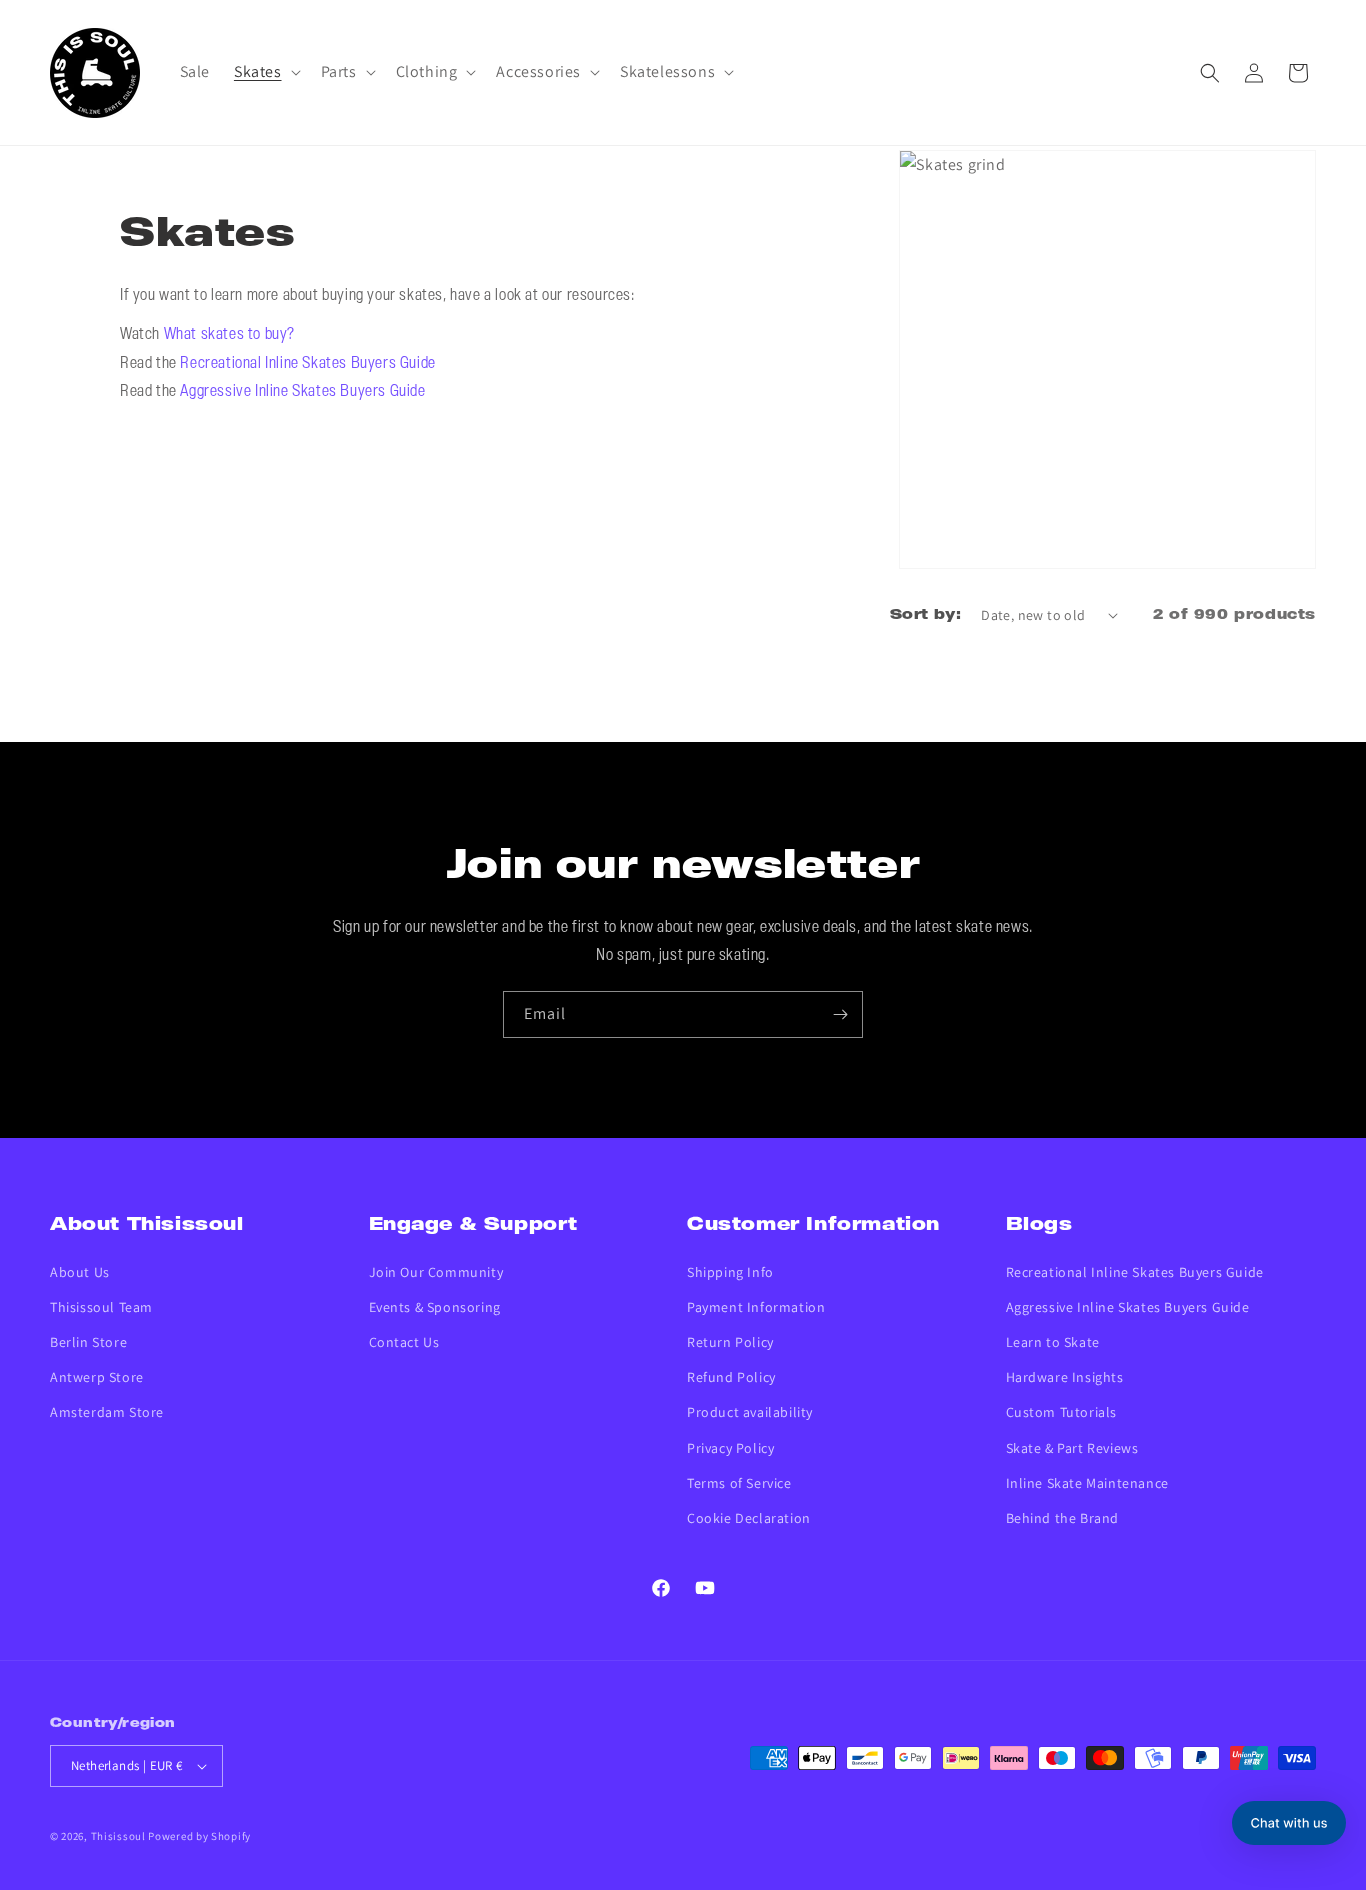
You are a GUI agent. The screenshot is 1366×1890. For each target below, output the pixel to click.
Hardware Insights (1065, 1377)
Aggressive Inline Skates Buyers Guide (302, 392)
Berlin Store (88, 1342)
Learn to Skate (1053, 1342)
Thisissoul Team (101, 1307)
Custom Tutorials (1062, 1412)
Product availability (750, 1412)
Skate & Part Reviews (1072, 1448)
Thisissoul (118, 1836)
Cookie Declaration (749, 1518)
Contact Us (404, 1342)
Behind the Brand (1063, 1518)
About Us (80, 1272)
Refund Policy (731, 1377)
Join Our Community (436, 1272)
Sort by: (925, 615)
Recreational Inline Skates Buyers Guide (307, 364)
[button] (265, 72)
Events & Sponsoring (435, 1307)
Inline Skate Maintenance (1087, 1483)
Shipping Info (730, 1272)
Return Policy (730, 1342)
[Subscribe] (840, 1014)
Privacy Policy (730, 1448)
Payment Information (756, 1307)
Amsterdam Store (107, 1412)
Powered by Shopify (199, 1836)
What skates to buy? (229, 335)
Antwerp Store (97, 1377)
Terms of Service (739, 1483)
